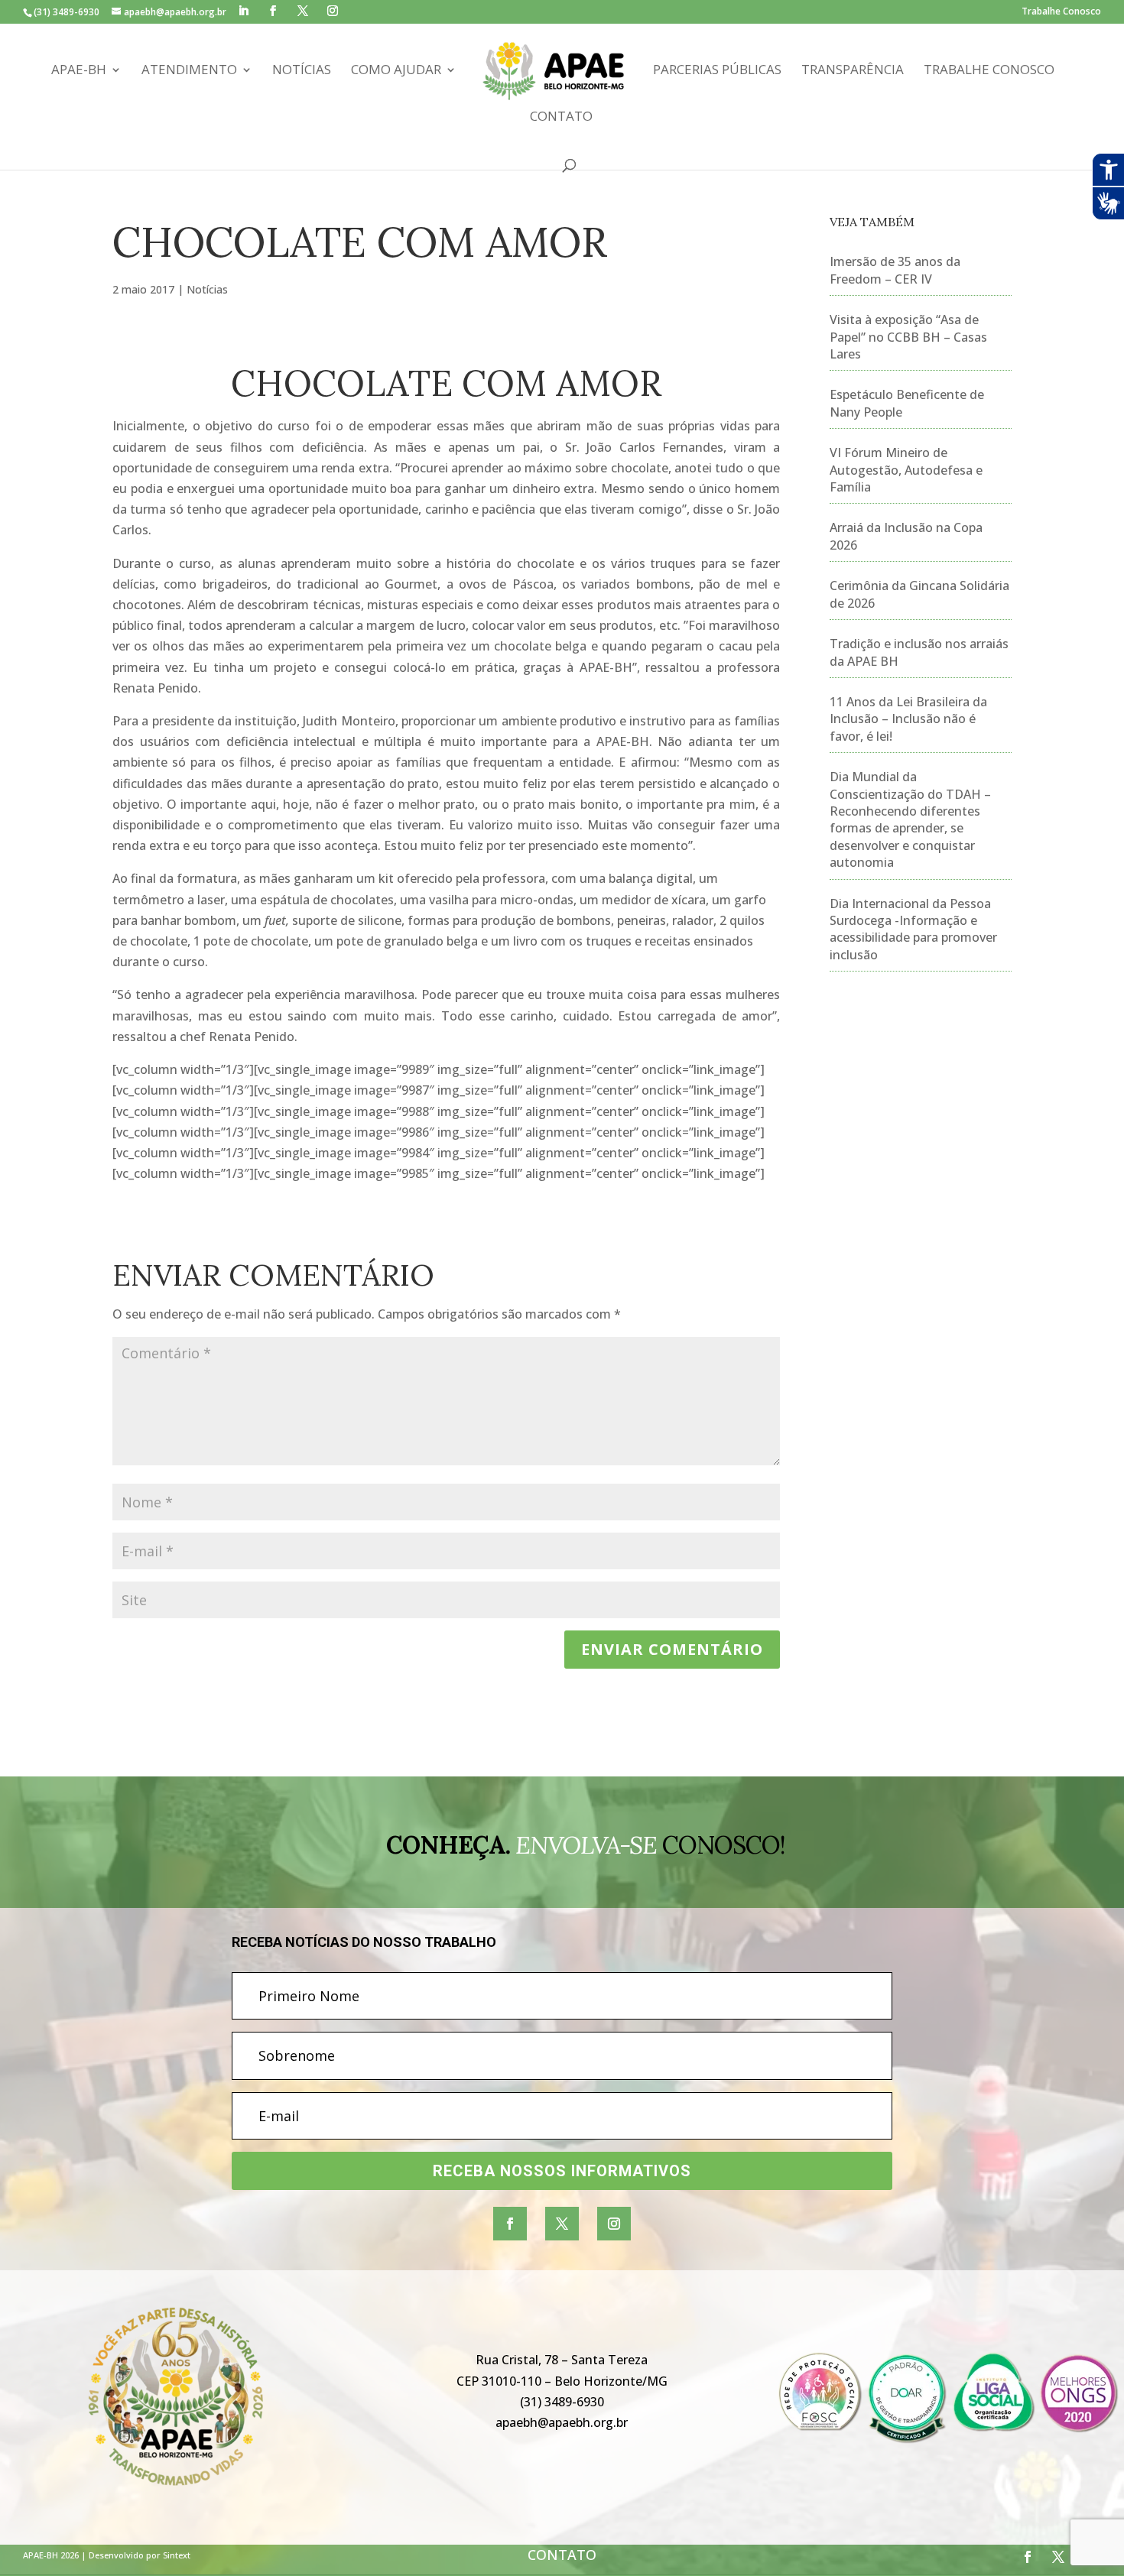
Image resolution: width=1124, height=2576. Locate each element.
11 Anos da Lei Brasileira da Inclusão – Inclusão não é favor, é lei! (908, 719)
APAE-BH (79, 71)
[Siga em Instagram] (614, 2224)
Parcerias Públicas (717, 71)
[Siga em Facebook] (510, 2224)
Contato (561, 118)
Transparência (853, 71)
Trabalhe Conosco (1061, 12)
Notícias (302, 71)
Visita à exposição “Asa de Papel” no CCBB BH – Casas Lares (908, 337)
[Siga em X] (562, 2224)
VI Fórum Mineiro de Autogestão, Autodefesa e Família (906, 470)
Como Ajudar (396, 71)
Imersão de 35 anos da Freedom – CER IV (895, 270)
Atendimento (189, 71)
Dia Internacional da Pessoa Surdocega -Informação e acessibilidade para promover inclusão (913, 929)
